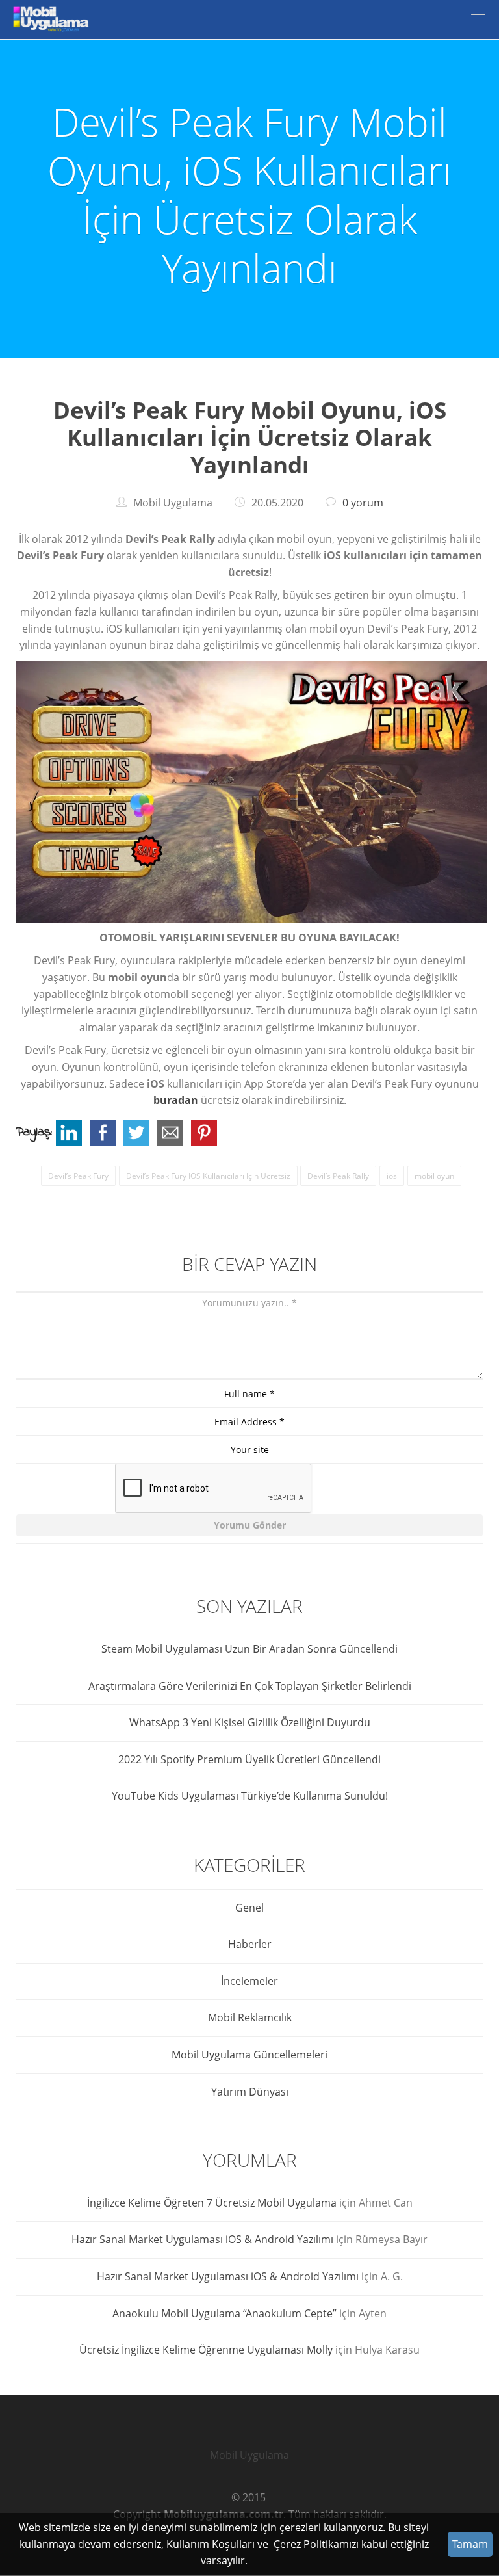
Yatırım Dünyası (250, 2092)
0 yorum (363, 503)
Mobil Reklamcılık (250, 2017)
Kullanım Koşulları (211, 2544)
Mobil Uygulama (249, 2455)
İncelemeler (249, 1981)
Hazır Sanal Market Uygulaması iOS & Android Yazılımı (202, 2239)
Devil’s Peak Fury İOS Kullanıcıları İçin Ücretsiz (208, 1176)
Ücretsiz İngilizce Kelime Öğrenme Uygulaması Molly (206, 2350)
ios (392, 1176)
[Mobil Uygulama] (49, 20)
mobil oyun (434, 1176)
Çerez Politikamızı (316, 2544)
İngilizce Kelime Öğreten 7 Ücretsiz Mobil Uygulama (212, 2203)
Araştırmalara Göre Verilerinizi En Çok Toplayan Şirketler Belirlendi (250, 1686)
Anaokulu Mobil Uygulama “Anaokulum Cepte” (224, 2313)
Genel (249, 1908)
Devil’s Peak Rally (338, 1176)
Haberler (250, 1944)
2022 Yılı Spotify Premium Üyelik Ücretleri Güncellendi (249, 1759)
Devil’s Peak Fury (78, 1176)
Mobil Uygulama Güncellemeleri (249, 2055)
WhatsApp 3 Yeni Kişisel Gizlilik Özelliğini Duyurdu (250, 1722)
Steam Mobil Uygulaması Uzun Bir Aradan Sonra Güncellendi (249, 1649)
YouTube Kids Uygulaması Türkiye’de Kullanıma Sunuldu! (250, 1796)
